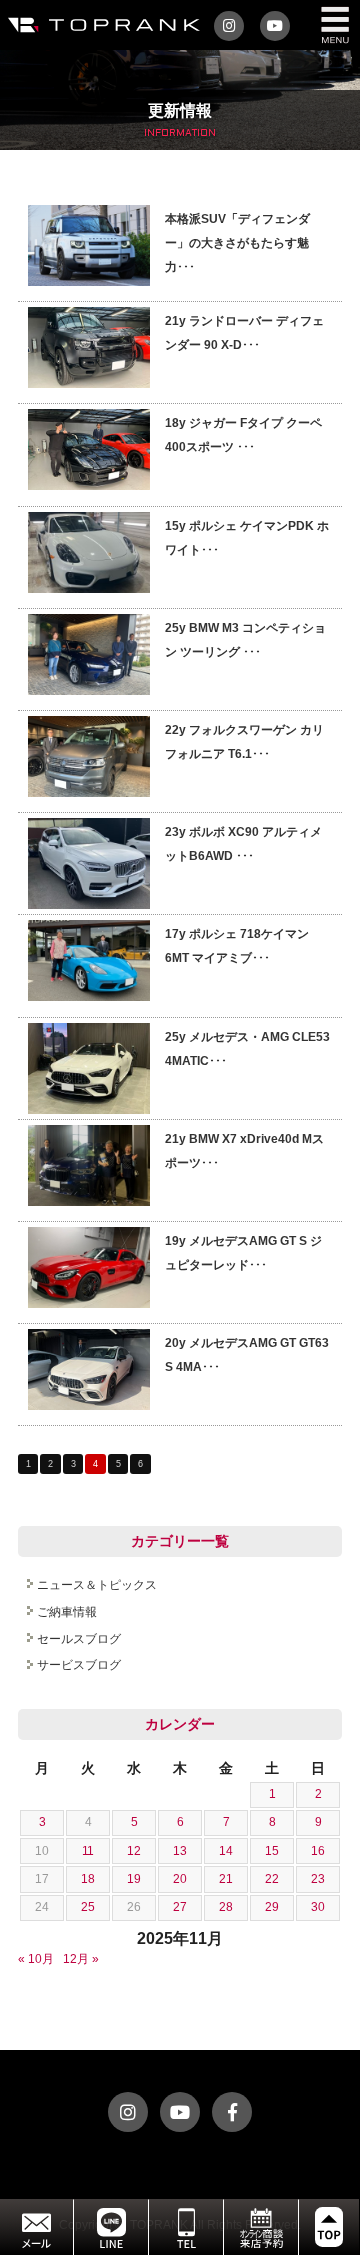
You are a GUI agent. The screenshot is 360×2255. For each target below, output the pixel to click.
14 (226, 1851)
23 (318, 1879)
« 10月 (36, 1959)
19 (134, 1879)
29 (272, 1907)
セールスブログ (79, 1639)
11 (88, 1851)
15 (272, 1851)
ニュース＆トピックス (97, 1585)
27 (180, 1907)
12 (134, 1851)
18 (88, 1879)
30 (318, 1907)
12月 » (81, 1959)
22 (272, 1879)
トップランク (100, 25)
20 (180, 1879)
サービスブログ (79, 1665)
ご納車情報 (67, 1612)
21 (226, 1879)
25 (88, 1907)
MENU (335, 25)
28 (226, 1907)
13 (180, 1851)
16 (318, 1851)
